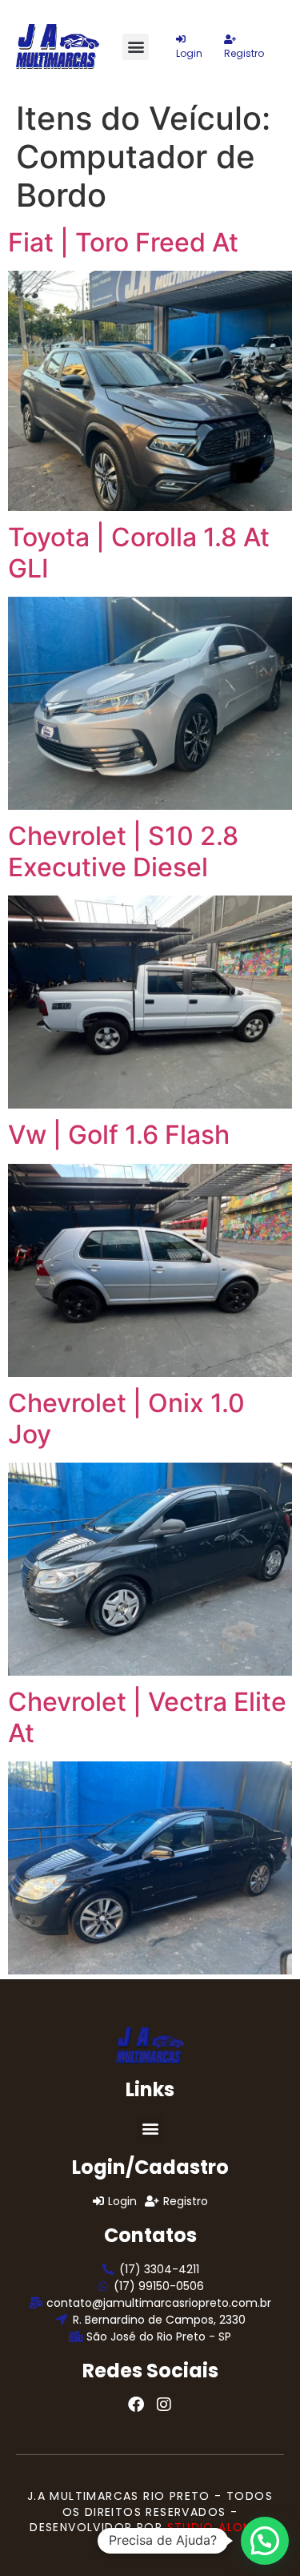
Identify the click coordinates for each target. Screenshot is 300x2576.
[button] (136, 47)
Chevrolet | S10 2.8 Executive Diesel (123, 851)
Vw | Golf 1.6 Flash (119, 1135)
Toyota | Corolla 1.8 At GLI (139, 552)
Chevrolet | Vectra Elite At (147, 1717)
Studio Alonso (219, 2527)
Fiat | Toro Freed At (123, 242)
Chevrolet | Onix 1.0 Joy (126, 1418)
